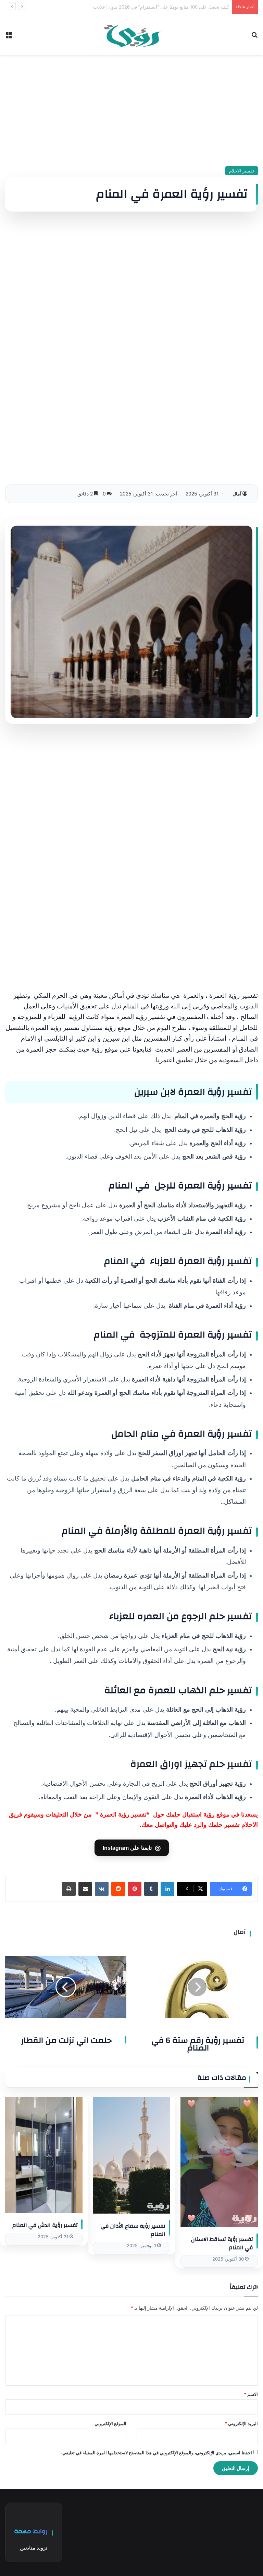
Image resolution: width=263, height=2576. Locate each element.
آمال (237, 494)
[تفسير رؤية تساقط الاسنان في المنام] (219, 2162)
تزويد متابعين (34, 2548)
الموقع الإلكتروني (110, 2423)
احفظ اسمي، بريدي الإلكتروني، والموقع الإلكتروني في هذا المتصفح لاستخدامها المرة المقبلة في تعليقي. (156, 2453)
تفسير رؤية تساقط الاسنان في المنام (222, 2243)
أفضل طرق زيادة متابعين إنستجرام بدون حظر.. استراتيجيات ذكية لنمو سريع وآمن (152, 7)
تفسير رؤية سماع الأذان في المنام (133, 2230)
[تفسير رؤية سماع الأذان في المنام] (131, 2155)
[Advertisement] (131, 108)
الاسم (251, 2394)
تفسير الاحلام (242, 171)
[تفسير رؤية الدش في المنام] (44, 2155)
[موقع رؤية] (131, 34)
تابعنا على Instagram (132, 1848)
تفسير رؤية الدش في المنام (45, 2225)
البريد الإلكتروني (241, 2423)
